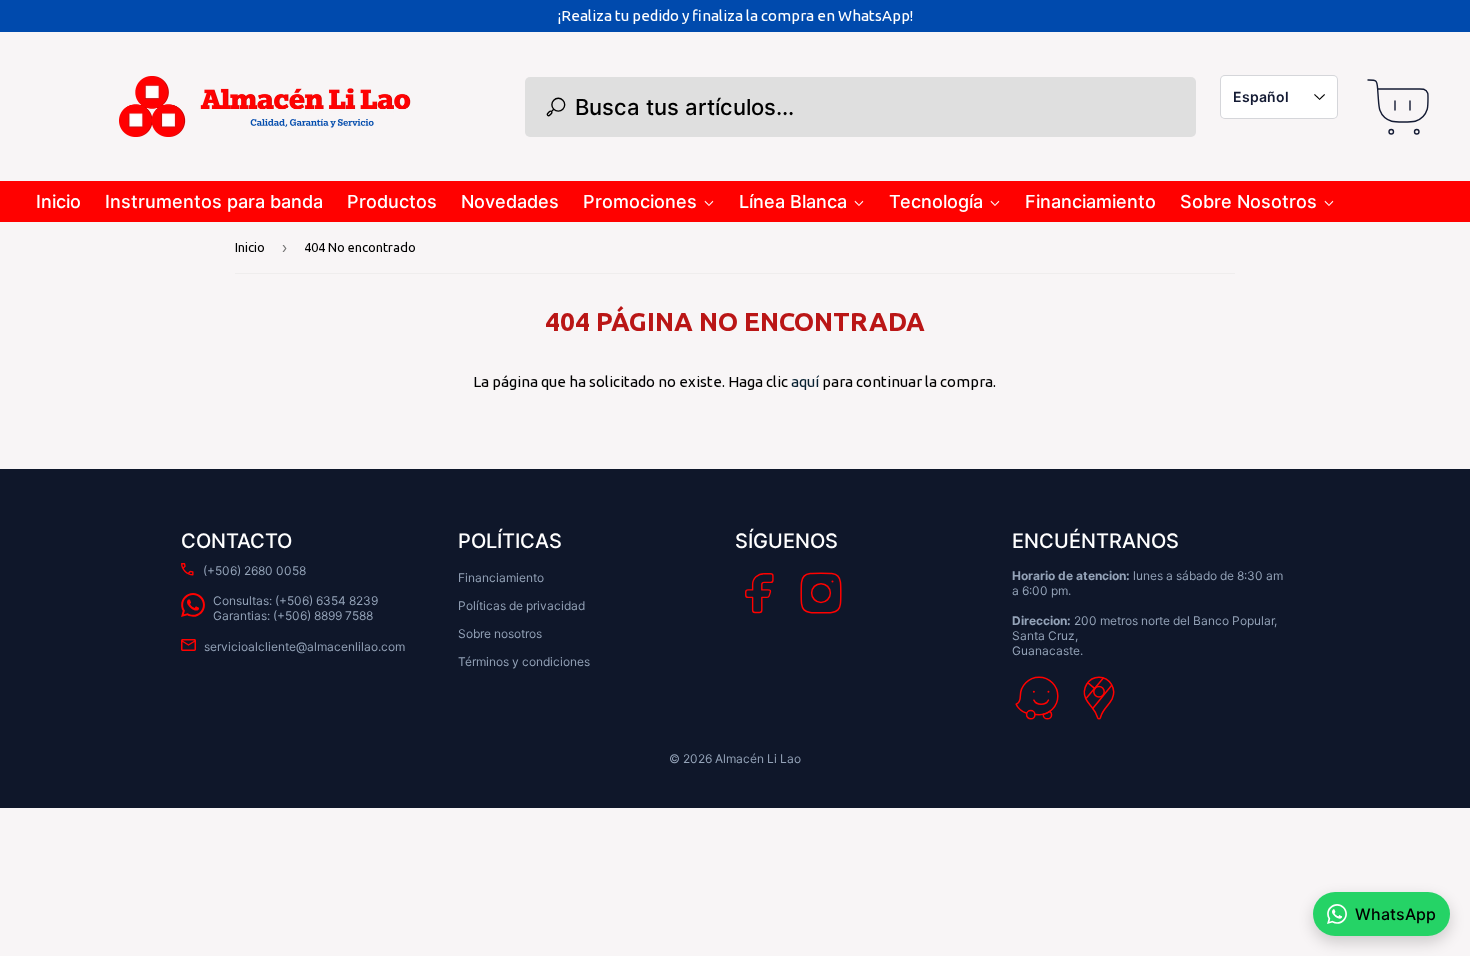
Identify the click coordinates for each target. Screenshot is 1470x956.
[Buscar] (556, 107)
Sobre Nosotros (1248, 201)
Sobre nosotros (500, 633)
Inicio (58, 201)
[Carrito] (1398, 107)
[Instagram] (821, 593)
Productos (392, 201)
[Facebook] (759, 593)
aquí (805, 381)
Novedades (510, 201)
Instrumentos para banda (214, 201)
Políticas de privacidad (521, 605)
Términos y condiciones (524, 661)
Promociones (640, 201)
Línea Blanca (793, 201)
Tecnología (936, 201)
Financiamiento (1090, 201)
